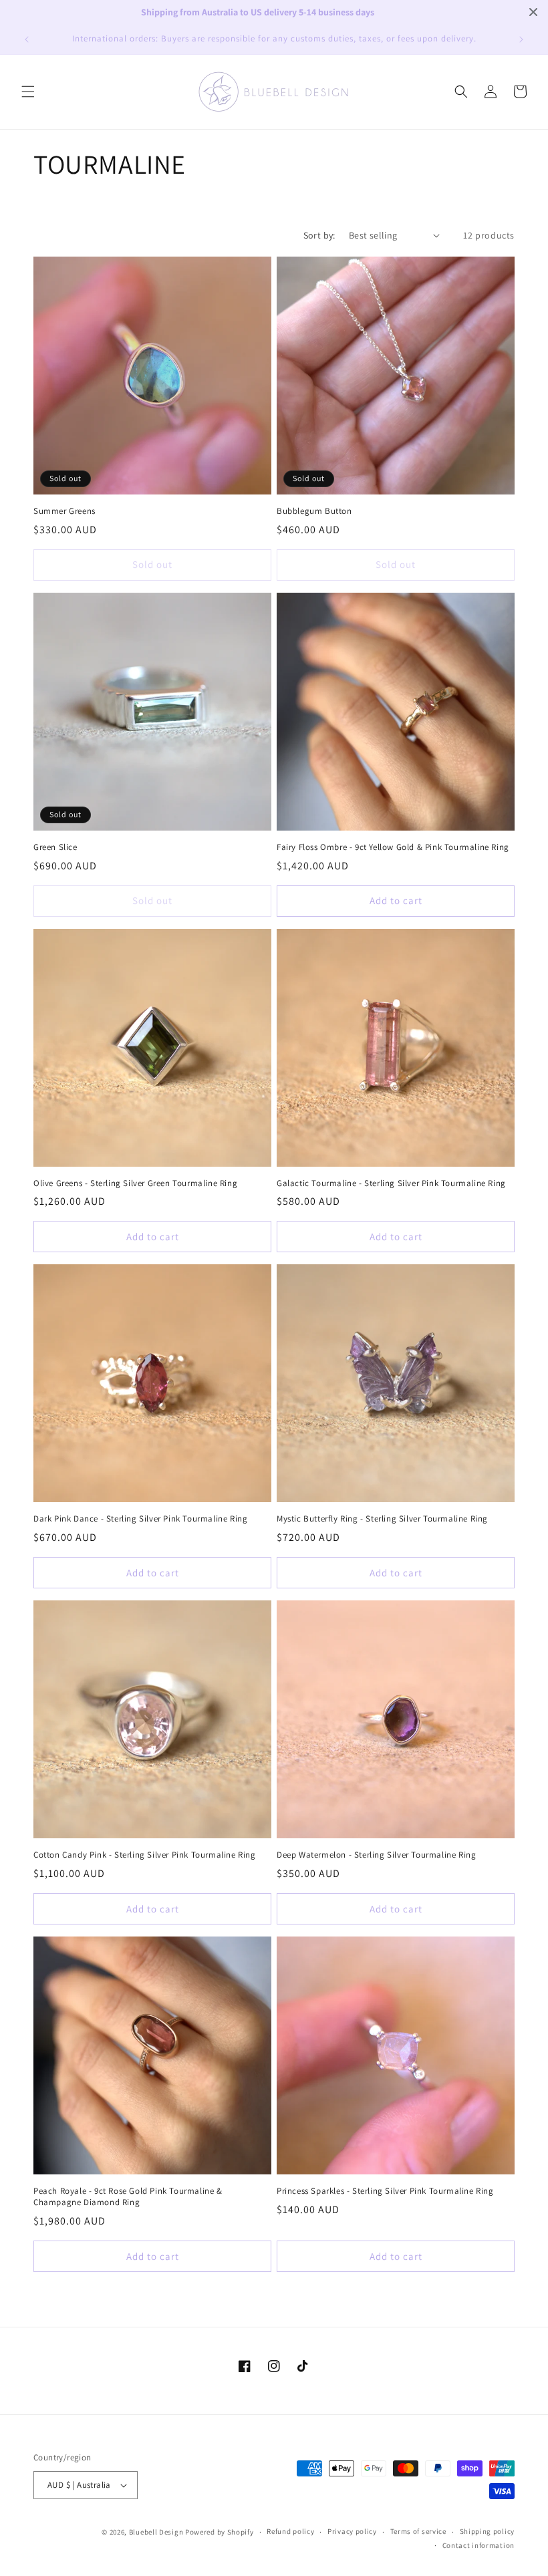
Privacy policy (352, 2531)
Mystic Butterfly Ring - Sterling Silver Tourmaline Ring (382, 1519)
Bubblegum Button (314, 511)
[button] (28, 92)
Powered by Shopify (220, 2532)
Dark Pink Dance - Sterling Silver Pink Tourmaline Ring (140, 1519)
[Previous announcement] (27, 39)
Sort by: (319, 235)
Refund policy (290, 2531)
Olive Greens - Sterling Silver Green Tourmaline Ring (135, 1183)
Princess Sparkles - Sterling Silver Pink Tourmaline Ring (385, 2191)
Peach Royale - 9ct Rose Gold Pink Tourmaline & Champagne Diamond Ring (128, 2197)
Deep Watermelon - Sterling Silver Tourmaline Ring (376, 1855)
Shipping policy (488, 2531)
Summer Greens (64, 511)
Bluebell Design (156, 2532)
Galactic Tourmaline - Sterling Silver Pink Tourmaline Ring (391, 1183)
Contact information (478, 2545)
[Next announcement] (521, 39)
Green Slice (55, 847)
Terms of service (418, 2531)
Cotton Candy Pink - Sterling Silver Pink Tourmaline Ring (145, 1855)
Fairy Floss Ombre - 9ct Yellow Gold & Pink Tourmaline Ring (393, 847)
